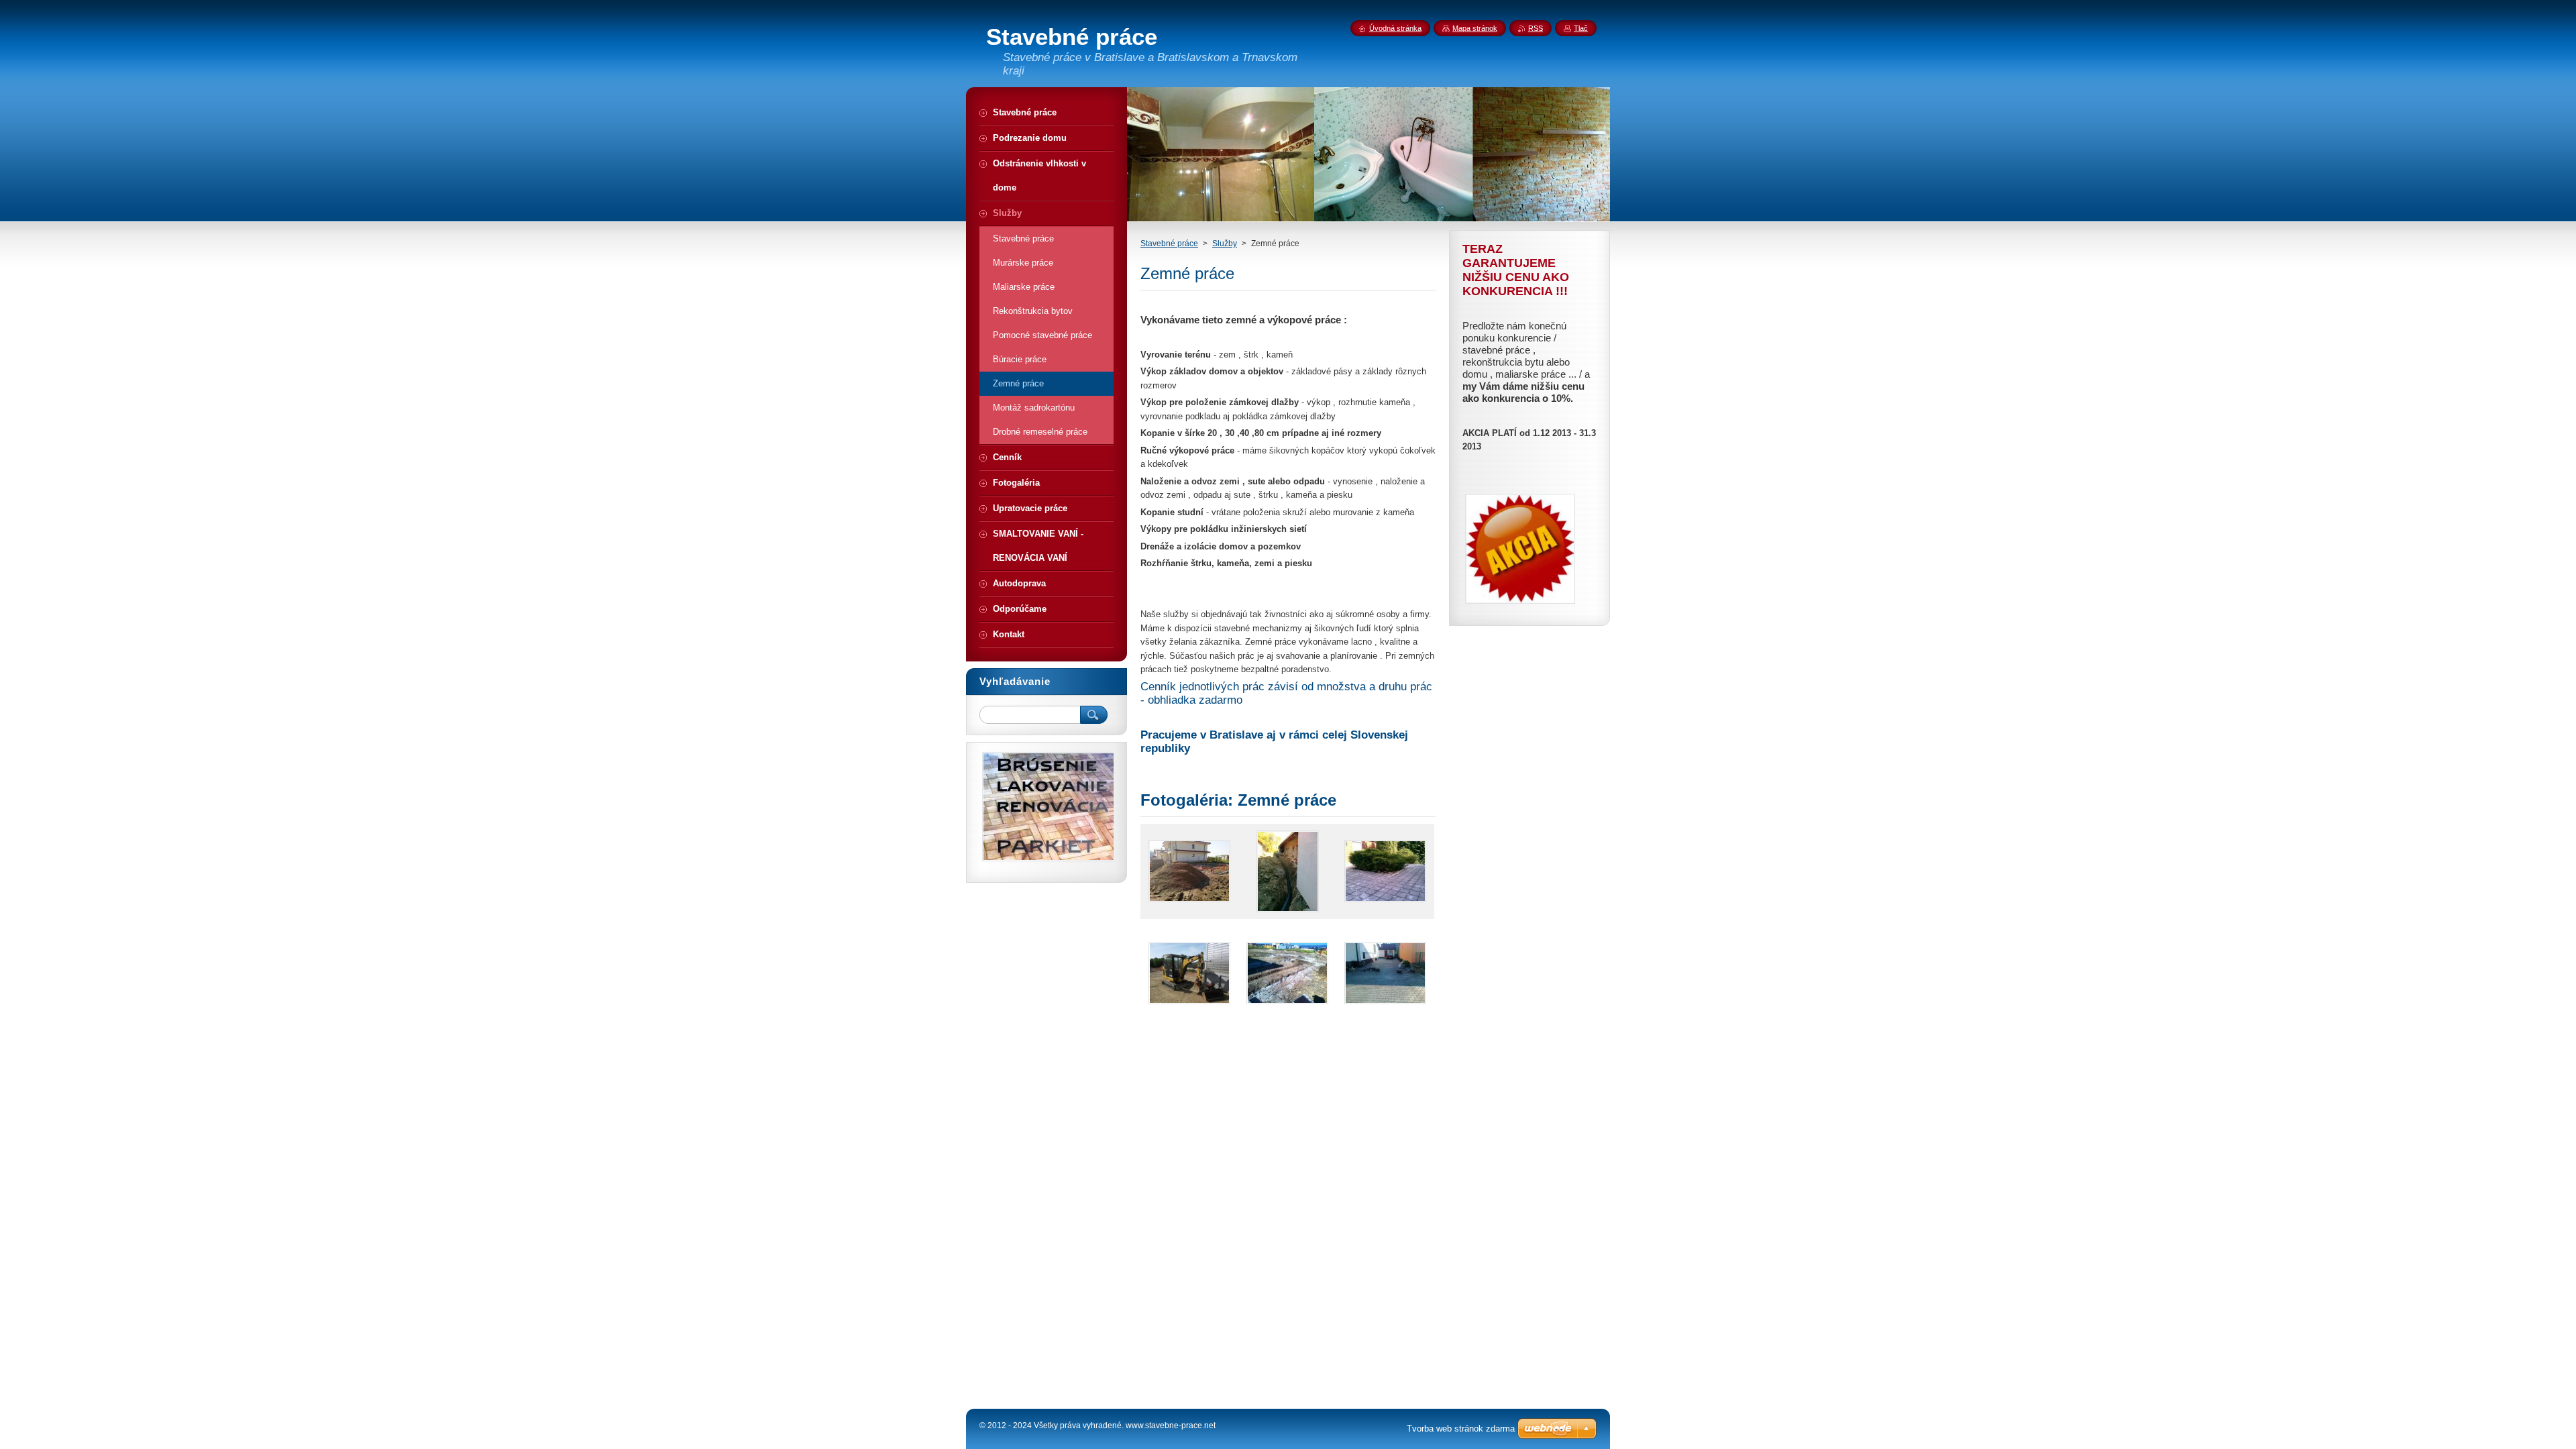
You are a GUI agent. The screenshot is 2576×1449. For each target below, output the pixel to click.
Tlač (1581, 28)
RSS (1536, 28)
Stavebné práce (1169, 244)
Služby (1225, 244)
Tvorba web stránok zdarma (1461, 1429)
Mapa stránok (1475, 28)
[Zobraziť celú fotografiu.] (1189, 871)
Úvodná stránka (1395, 28)
